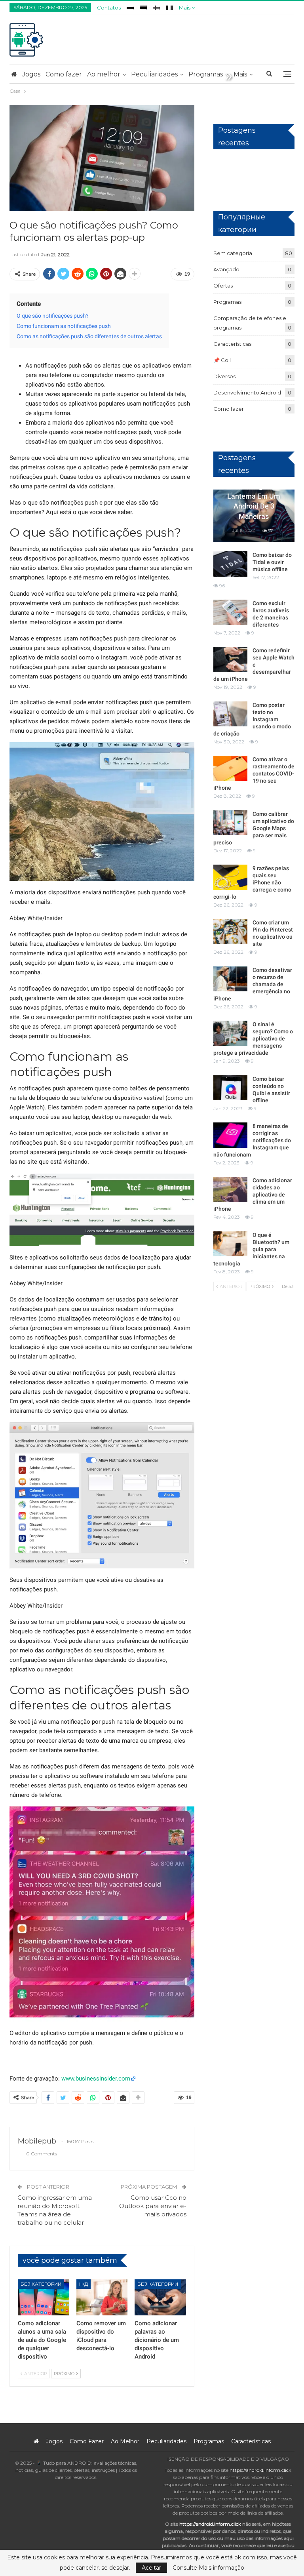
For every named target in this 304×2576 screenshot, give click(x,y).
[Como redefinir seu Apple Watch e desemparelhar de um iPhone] (230, 659)
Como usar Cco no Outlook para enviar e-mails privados (153, 2206)
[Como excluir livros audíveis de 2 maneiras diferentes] (230, 612)
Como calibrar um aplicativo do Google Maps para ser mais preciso (254, 828)
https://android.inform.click (260, 2470)
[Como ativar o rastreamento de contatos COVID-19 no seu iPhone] (230, 768)
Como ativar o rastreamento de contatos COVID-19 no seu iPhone (254, 774)
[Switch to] (130, 7)
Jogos (31, 74)
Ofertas (223, 286)
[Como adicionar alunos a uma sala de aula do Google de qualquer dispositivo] (44, 2297)
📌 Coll (222, 360)
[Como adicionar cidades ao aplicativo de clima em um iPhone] (230, 1189)
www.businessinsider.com (96, 2079)
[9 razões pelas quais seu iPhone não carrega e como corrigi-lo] (230, 877)
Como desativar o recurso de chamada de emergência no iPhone (253, 984)
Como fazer (64, 74)
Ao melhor (104, 74)
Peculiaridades (154, 74)
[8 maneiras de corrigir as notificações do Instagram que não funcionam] (230, 1135)
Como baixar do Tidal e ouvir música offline (272, 562)
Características (232, 344)
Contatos (109, 8)
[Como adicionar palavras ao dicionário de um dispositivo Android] (160, 2297)
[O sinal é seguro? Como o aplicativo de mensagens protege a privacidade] (230, 1033)
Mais (185, 8)
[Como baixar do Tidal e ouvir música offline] (230, 564)
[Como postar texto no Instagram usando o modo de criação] (230, 714)
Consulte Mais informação (208, 2568)
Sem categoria (233, 253)
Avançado (226, 269)
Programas (206, 74)
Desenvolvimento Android (247, 392)
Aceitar (151, 2568)
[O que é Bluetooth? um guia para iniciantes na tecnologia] (230, 1244)
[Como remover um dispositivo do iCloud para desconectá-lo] (102, 2297)
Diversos (224, 376)
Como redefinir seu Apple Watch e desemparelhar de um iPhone (254, 665)
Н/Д (84, 2284)
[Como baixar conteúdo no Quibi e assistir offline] (230, 1088)
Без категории (41, 2284)
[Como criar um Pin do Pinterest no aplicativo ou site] (230, 932)
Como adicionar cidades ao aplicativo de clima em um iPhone (253, 1195)
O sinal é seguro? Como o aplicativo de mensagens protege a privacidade (253, 1038)
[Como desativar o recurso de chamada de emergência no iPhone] (230, 979)
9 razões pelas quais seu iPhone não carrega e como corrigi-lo (252, 882)
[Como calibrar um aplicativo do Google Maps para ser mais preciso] (230, 823)
